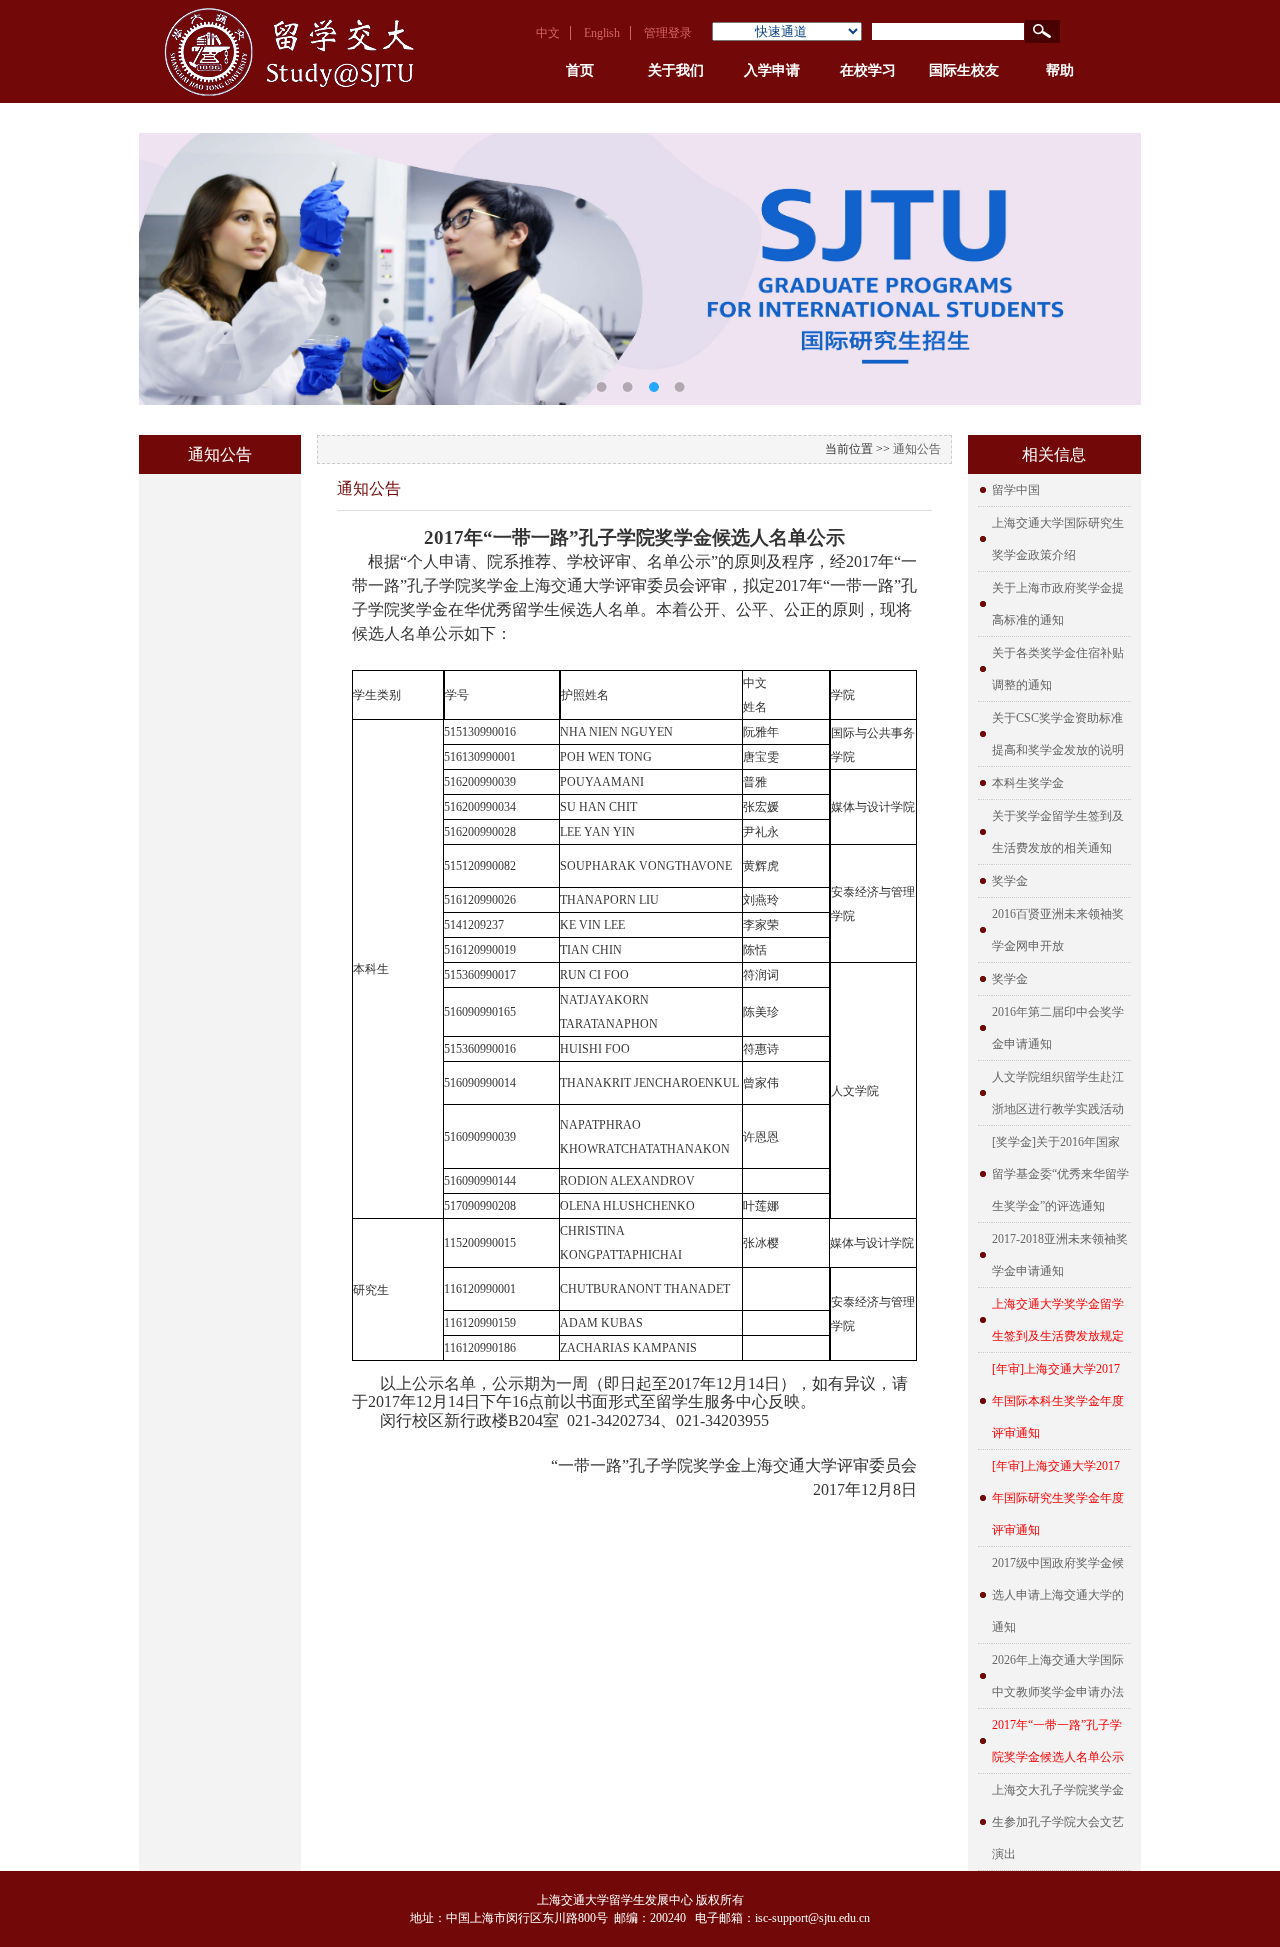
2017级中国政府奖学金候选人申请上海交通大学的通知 (1058, 1595)
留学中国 (1016, 490)
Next (1111, 254)
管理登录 (668, 33)
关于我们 (676, 70)
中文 (548, 33)
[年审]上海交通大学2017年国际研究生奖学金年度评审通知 (1058, 1498)
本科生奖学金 (1028, 783)
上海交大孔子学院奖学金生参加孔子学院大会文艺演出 (1058, 1822)
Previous (169, 254)
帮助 (1060, 70)
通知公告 (917, 449)
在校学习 (868, 70)
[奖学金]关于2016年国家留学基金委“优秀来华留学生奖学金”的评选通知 (1060, 1174)
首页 (580, 70)
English (602, 33)
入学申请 (772, 70)
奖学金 (1010, 881)
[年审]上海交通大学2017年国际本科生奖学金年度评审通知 (1058, 1401)
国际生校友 (964, 70)
